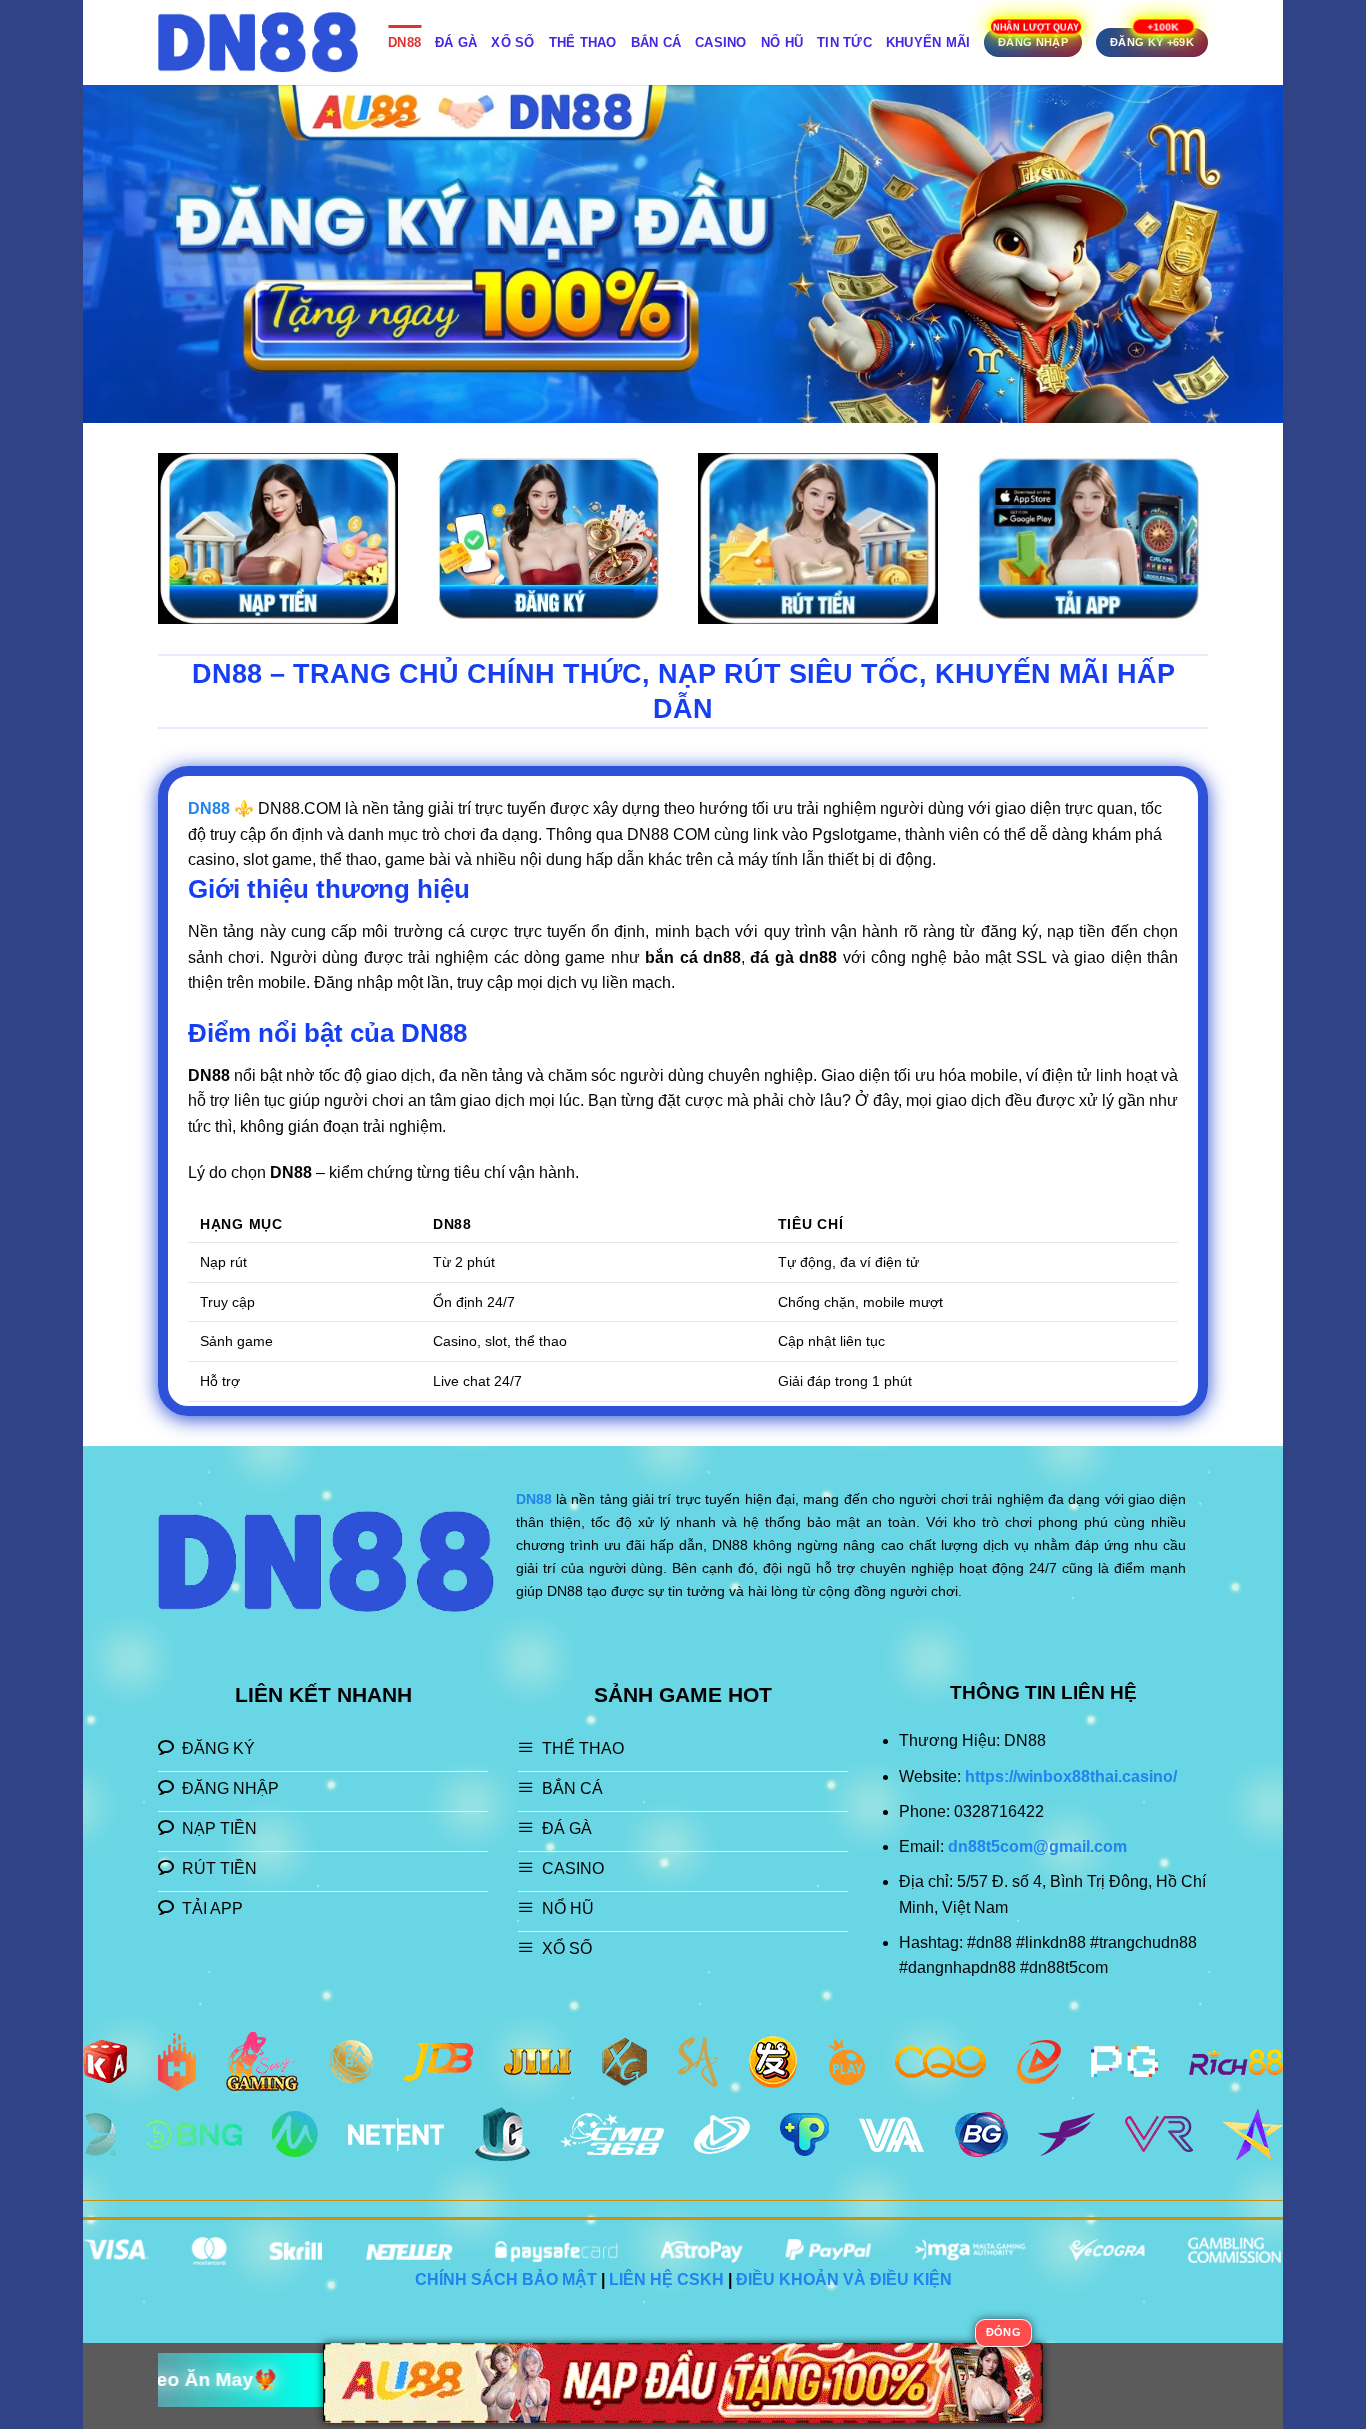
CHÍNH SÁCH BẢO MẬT (506, 2279)
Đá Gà (456, 42)
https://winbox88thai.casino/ (1071, 1776)
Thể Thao (583, 42)
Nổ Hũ (782, 42)
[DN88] (258, 42)
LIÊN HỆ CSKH (666, 2279)
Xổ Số (512, 42)
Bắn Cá (656, 42)
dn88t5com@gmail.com (1037, 1846)
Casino (721, 42)
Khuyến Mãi (928, 42)
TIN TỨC (844, 42)
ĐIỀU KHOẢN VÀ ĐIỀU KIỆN (844, 2279)
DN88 (404, 42)
